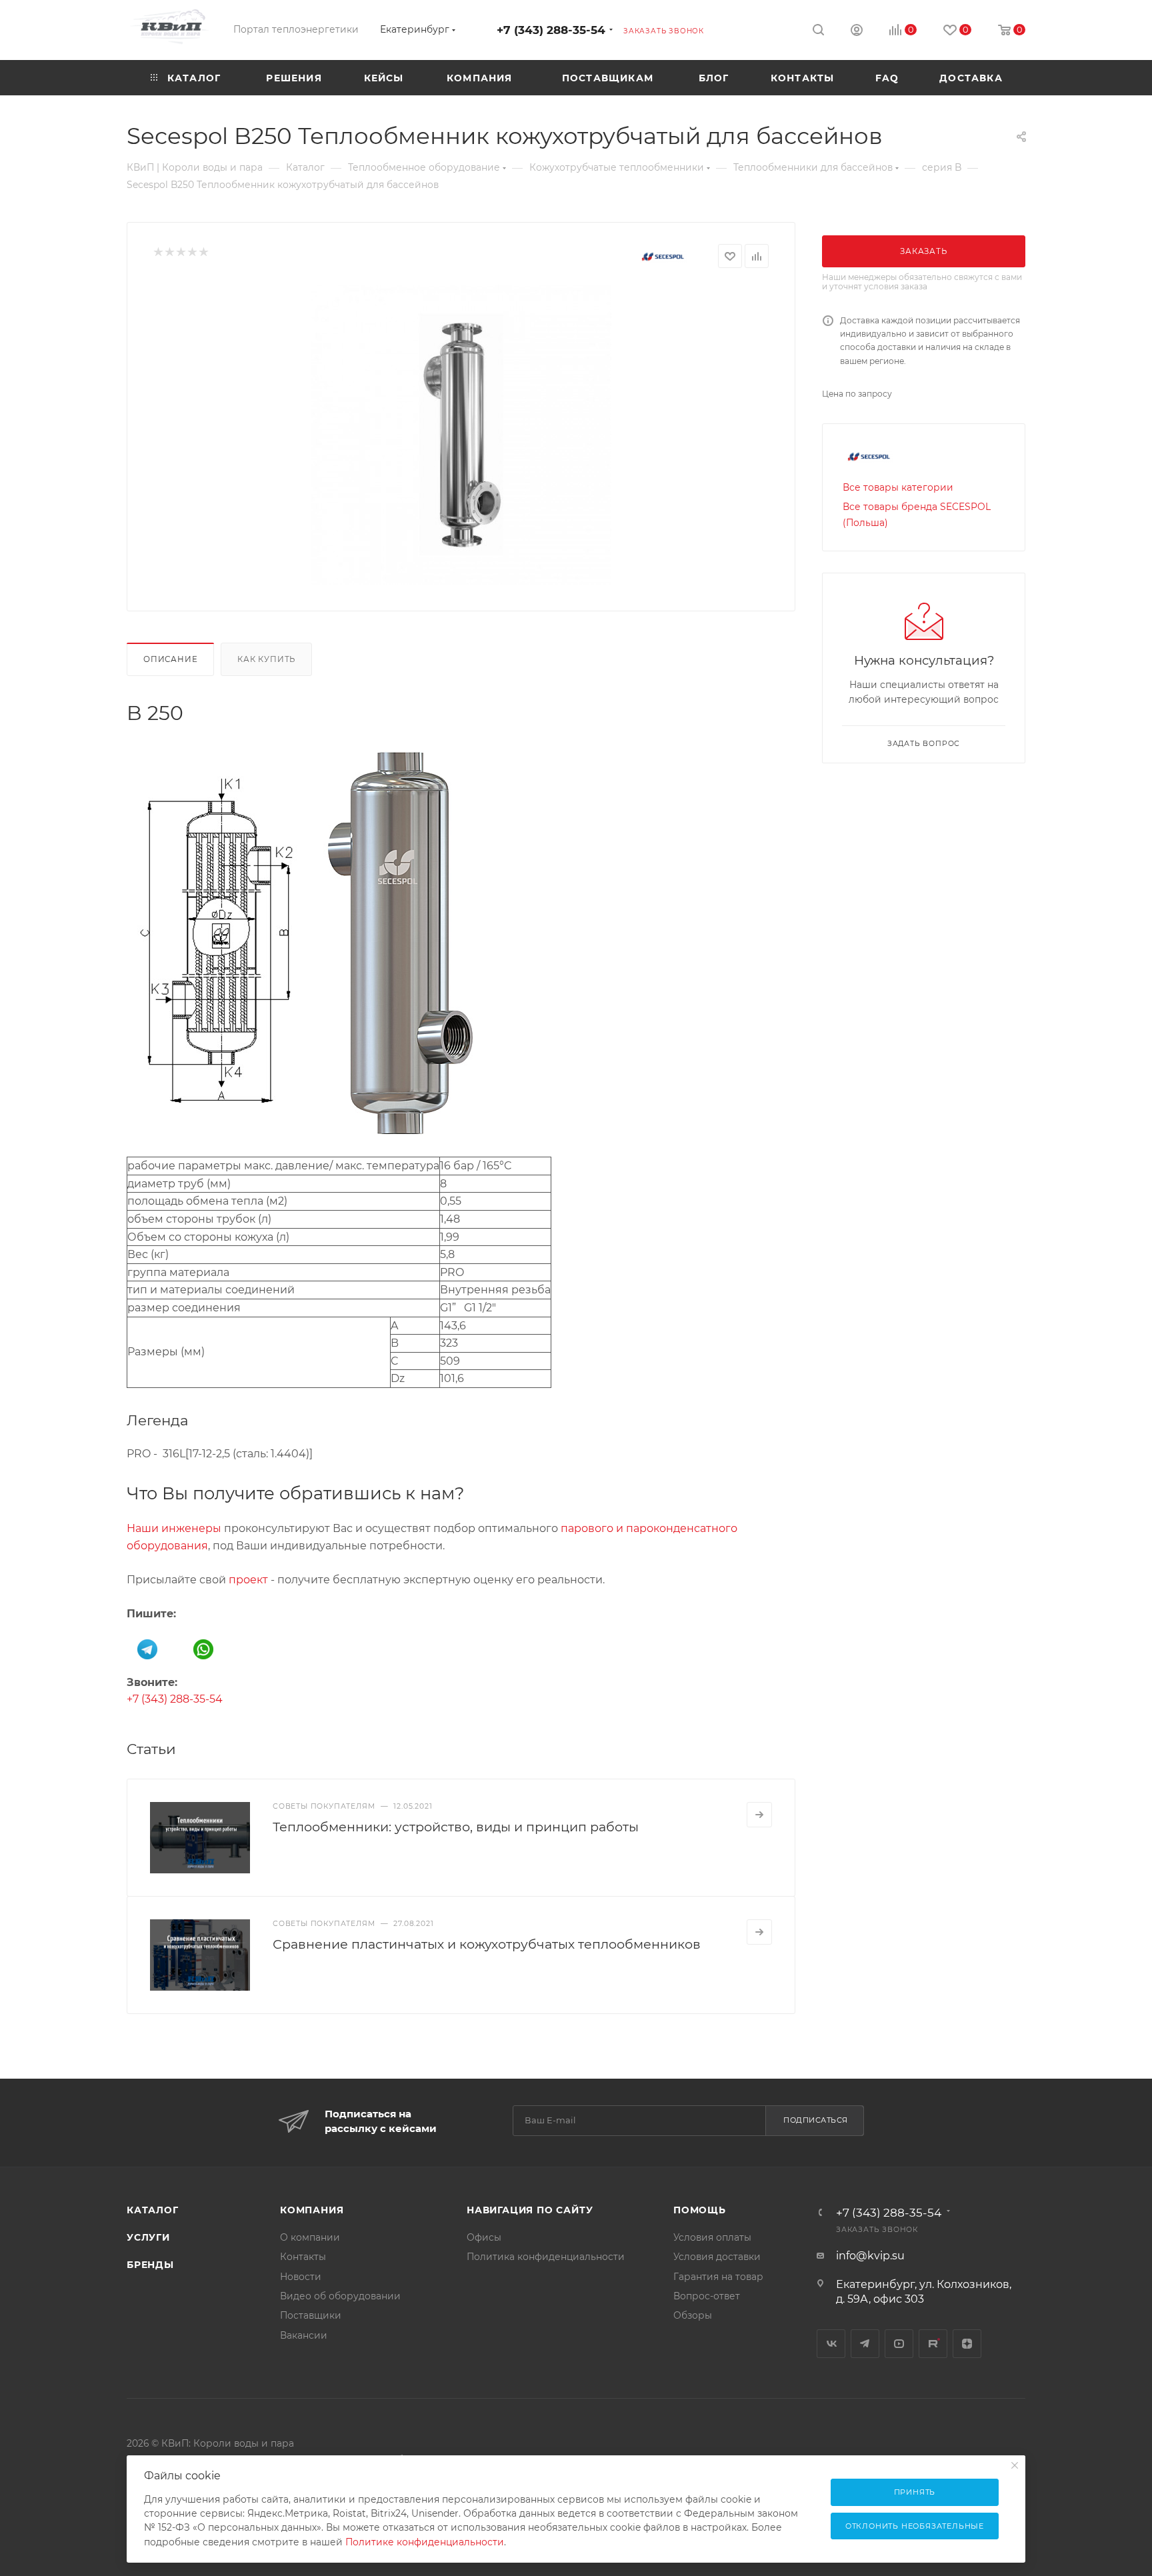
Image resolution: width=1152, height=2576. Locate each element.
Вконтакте (831, 2344)
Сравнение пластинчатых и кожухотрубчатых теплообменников (487, 1944)
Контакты (303, 2257)
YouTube (899, 2344)
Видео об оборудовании (340, 2296)
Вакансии (304, 2335)
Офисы (484, 2237)
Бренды (150, 2265)
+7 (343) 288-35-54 (551, 30)
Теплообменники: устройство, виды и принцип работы (456, 1827)
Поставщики (311, 2315)
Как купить (266, 659)
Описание (170, 659)
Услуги (148, 2237)
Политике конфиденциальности (425, 2542)
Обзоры (693, 2315)
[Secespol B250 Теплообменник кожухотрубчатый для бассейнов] (461, 435)
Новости (301, 2277)
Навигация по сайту (530, 2210)
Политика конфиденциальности (546, 2257)
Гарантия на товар (718, 2277)
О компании (310, 2237)
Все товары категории (898, 487)
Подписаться (816, 2120)
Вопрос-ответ (707, 2296)
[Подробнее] (759, 1815)
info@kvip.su (870, 2256)
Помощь (700, 2210)
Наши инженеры (174, 1528)
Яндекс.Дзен (967, 2344)
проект (248, 1580)
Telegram (865, 2344)
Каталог (153, 2210)
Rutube (933, 2344)
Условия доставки (717, 2257)
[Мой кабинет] (857, 32)
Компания (312, 2210)
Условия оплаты (712, 2237)
